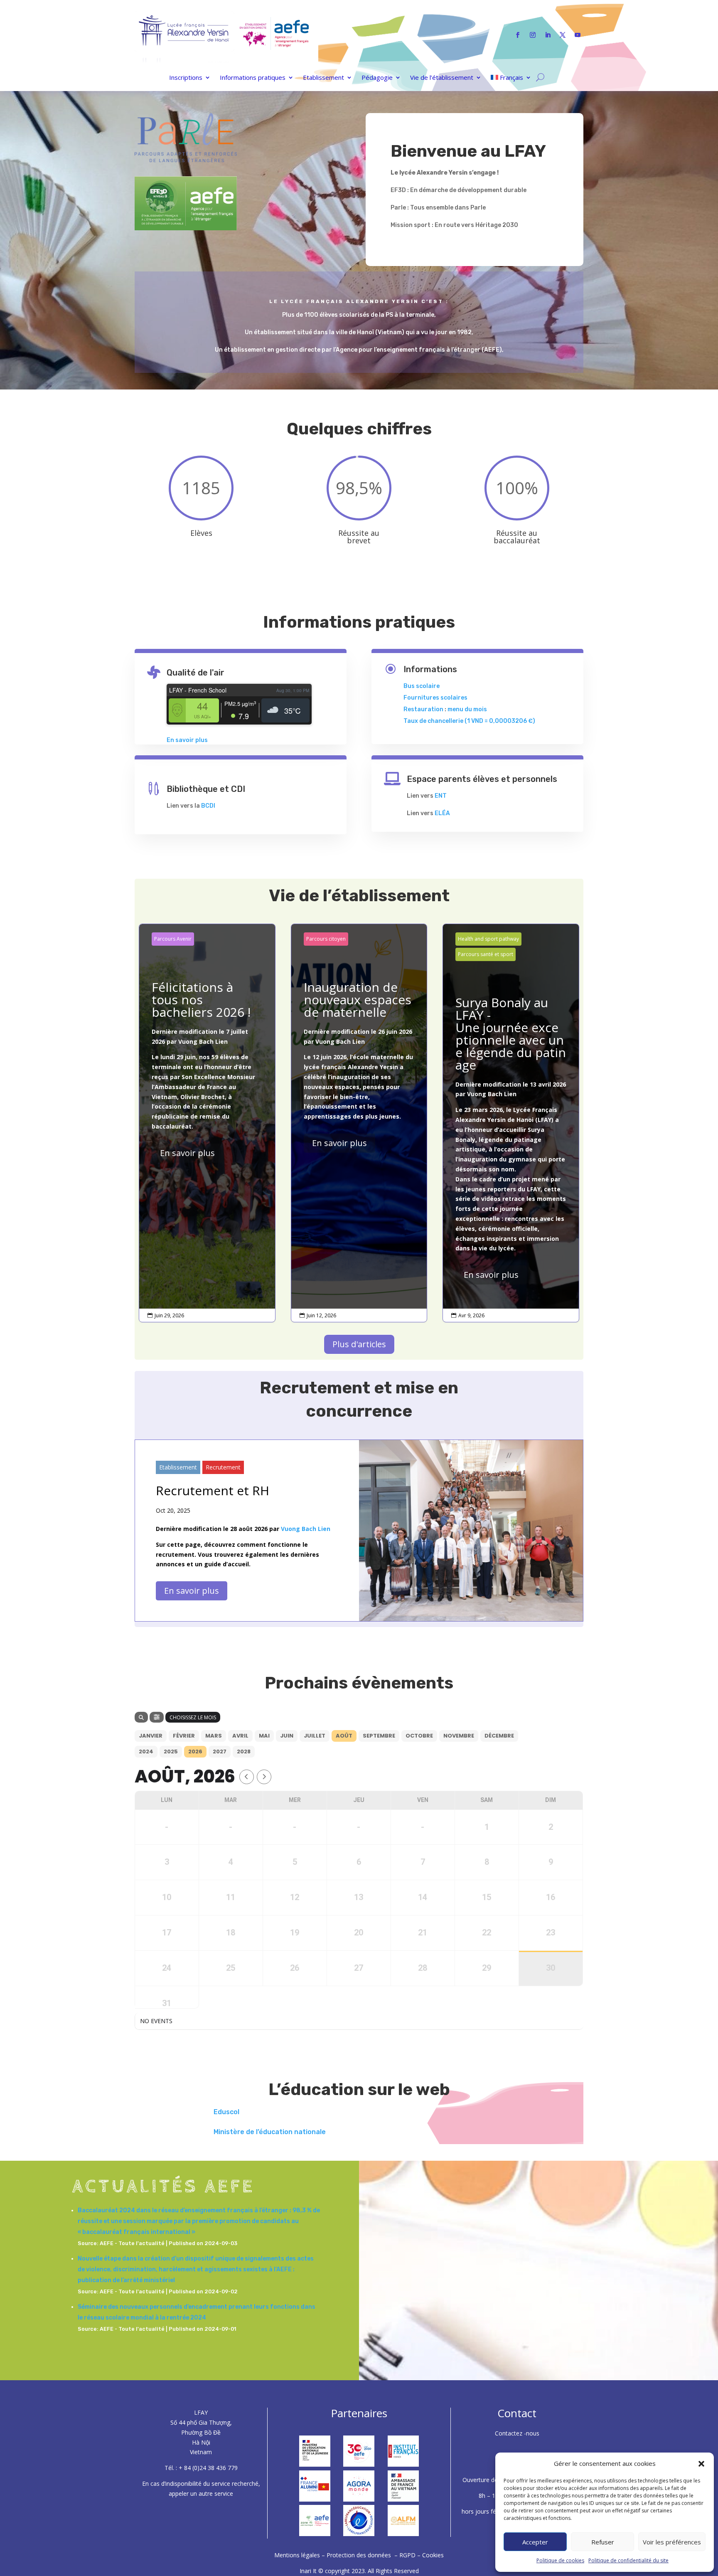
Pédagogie (377, 78)
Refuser (603, 2542)
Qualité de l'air (195, 673)
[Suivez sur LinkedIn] (548, 35)
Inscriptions (186, 78)
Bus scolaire (422, 686)
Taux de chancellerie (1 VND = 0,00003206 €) (469, 721)
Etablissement (323, 78)
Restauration (423, 709)
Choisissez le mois (193, 1717)
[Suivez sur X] (563, 35)
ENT (441, 796)
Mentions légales (298, 2555)
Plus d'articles (359, 1344)
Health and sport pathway (488, 939)
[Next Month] (264, 1777)
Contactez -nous (517, 2433)
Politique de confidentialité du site (628, 2560)
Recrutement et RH (213, 1490)
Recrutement (223, 1467)
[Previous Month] (247, 1777)
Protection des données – (363, 2555)
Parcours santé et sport (486, 954)
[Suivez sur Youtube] (578, 35)
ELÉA (442, 813)
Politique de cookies (560, 2560)
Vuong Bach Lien (203, 1041)
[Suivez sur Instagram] (533, 35)
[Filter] (157, 1717)
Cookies (433, 2555)
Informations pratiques (253, 78)
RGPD (407, 2555)
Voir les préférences (672, 2542)
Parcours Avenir (173, 939)
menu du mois (467, 709)
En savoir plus (187, 740)
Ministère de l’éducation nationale (270, 2132)
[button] (701, 2464)
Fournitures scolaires (435, 698)
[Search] (141, 1717)
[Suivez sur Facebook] (518, 35)
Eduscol (226, 2112)
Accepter (535, 2542)
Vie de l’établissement (442, 78)
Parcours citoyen (326, 939)
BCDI (208, 806)
